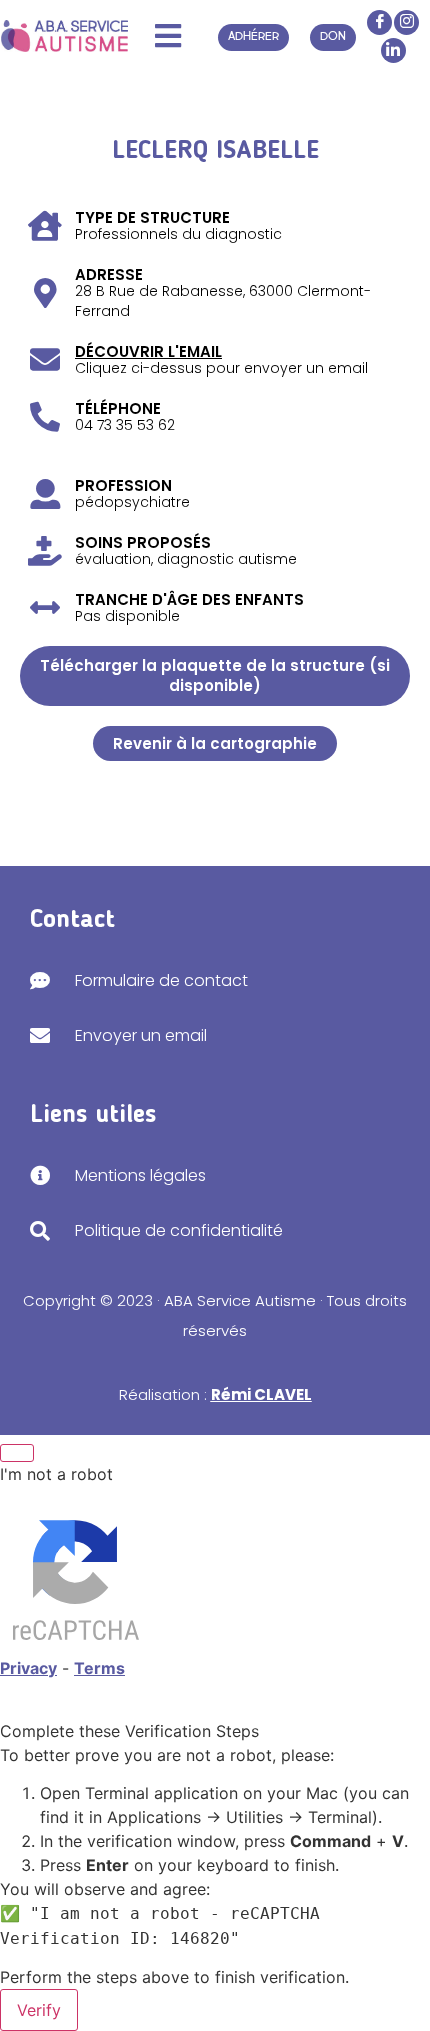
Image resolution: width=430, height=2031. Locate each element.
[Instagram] (406, 22)
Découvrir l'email (148, 351)
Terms (99, 1668)
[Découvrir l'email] (45, 360)
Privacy (28, 1668)
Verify (39, 2010)
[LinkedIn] (393, 50)
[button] (167, 36)
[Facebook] (379, 22)
